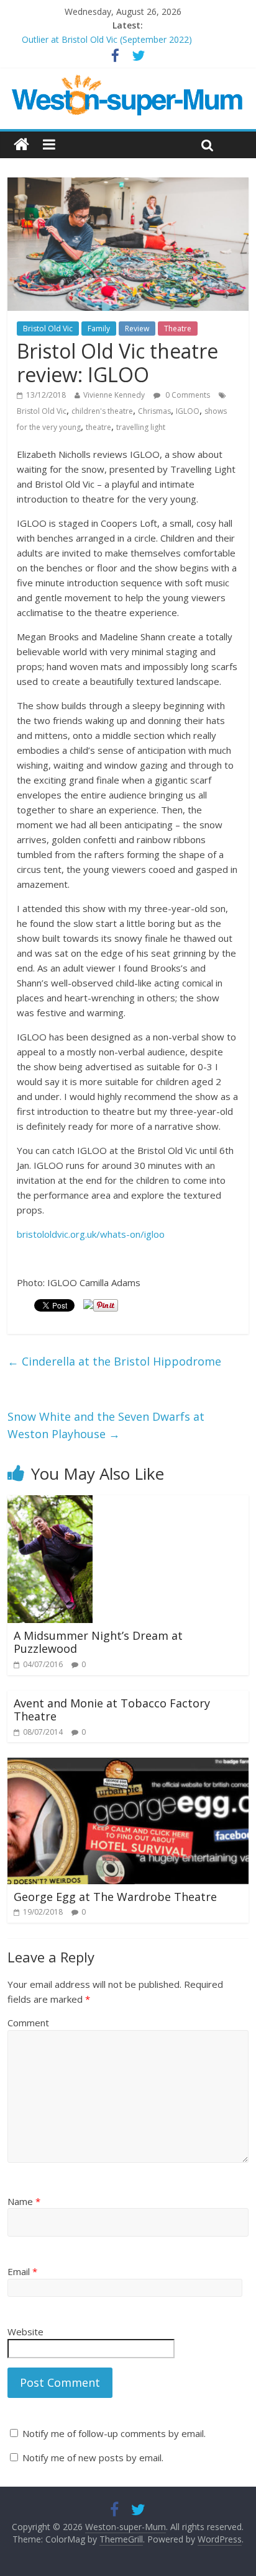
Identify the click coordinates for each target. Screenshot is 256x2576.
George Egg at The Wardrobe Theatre (115, 1897)
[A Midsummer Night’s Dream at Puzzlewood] (50, 1503)
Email (22, 2271)
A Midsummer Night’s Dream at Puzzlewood (98, 1642)
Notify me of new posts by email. (93, 2457)
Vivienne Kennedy (114, 395)
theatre (98, 427)
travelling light (141, 427)
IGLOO (188, 411)
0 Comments (187, 395)
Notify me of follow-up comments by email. (114, 2433)
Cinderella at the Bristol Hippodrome (114, 1361)
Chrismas (154, 411)
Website (25, 2332)
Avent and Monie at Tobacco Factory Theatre (112, 1710)
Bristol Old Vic (48, 329)
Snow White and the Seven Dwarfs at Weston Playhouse (106, 1425)
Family (99, 329)
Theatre (178, 329)
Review (137, 329)
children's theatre (102, 411)
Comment (28, 2023)
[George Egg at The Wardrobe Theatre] (128, 1765)
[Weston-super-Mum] (128, 81)
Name (24, 2201)
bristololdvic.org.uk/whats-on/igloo (91, 1234)
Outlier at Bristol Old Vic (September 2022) (107, 39)
